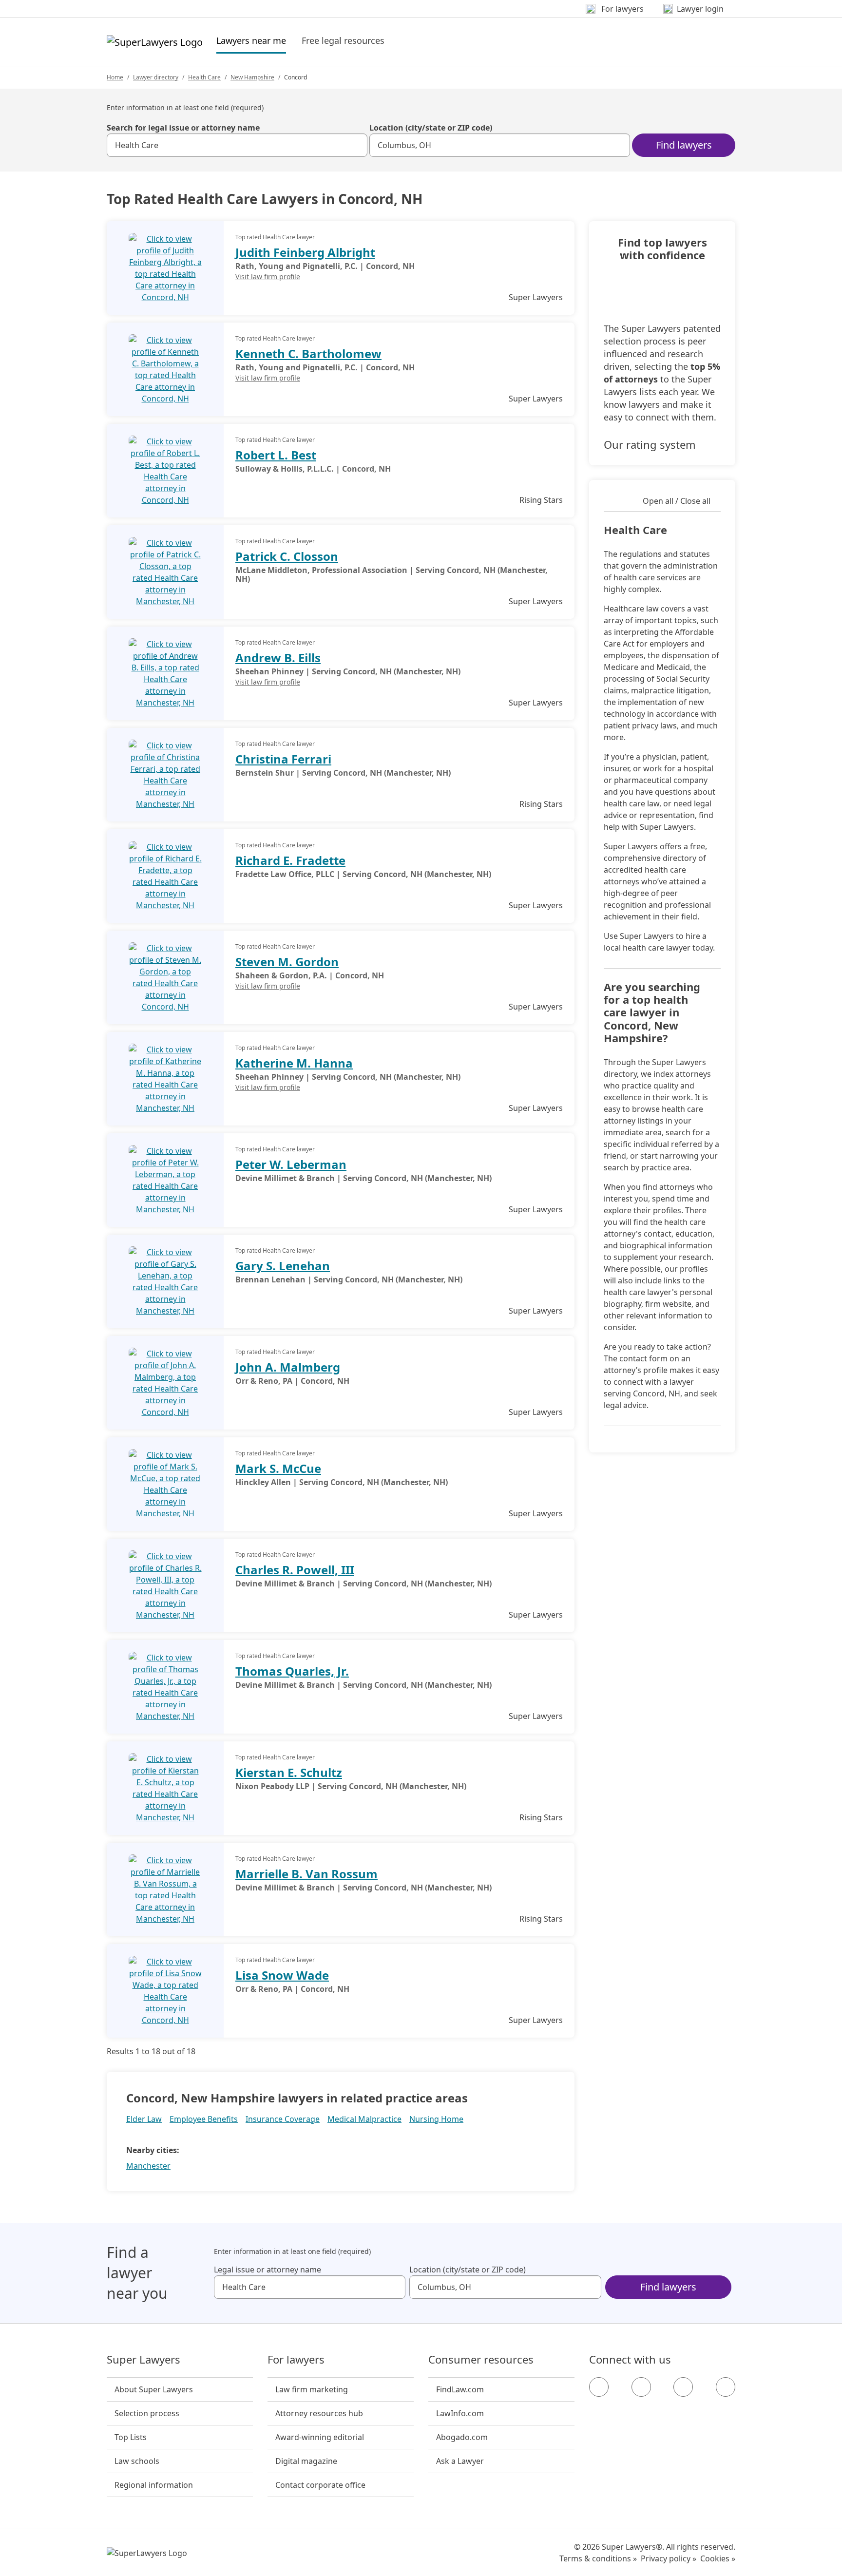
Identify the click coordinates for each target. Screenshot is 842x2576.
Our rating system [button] (650, 444)
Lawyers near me (251, 40)
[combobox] (237, 145)
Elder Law (144, 2119)
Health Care (204, 77)
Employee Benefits (204, 2119)
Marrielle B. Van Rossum (306, 1874)
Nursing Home (436, 2119)
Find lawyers (684, 145)
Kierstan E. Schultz (289, 1772)
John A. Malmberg (288, 1367)
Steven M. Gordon (287, 962)
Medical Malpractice (364, 2119)
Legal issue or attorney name (268, 2270)
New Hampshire (252, 77)
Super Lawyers (144, 2360)
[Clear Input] (356, 145)
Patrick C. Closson (287, 556)
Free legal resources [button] (343, 40)
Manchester (148, 2166)
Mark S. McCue (278, 1468)
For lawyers (296, 2360)
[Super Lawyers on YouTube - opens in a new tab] (683, 2387)
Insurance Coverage (283, 2119)
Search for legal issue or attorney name (183, 128)
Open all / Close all (677, 501)
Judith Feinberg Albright (305, 252)
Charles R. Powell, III (295, 1570)
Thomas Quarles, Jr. (292, 1671)
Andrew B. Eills (278, 658)
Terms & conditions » (598, 2558)
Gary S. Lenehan (283, 1266)
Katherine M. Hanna (294, 1063)
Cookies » (718, 2558)
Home (115, 77)
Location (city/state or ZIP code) (431, 128)
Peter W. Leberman (291, 1164)
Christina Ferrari (283, 759)
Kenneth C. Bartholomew (308, 353)
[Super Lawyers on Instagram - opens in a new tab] (641, 2387)
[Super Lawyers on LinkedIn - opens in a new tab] (726, 2387)
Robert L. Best (276, 455)
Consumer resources (481, 2360)
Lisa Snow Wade (282, 1975)
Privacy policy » (669, 2558)
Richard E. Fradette (290, 860)
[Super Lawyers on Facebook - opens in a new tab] (599, 2387)
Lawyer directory (156, 77)
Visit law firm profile (268, 277)
